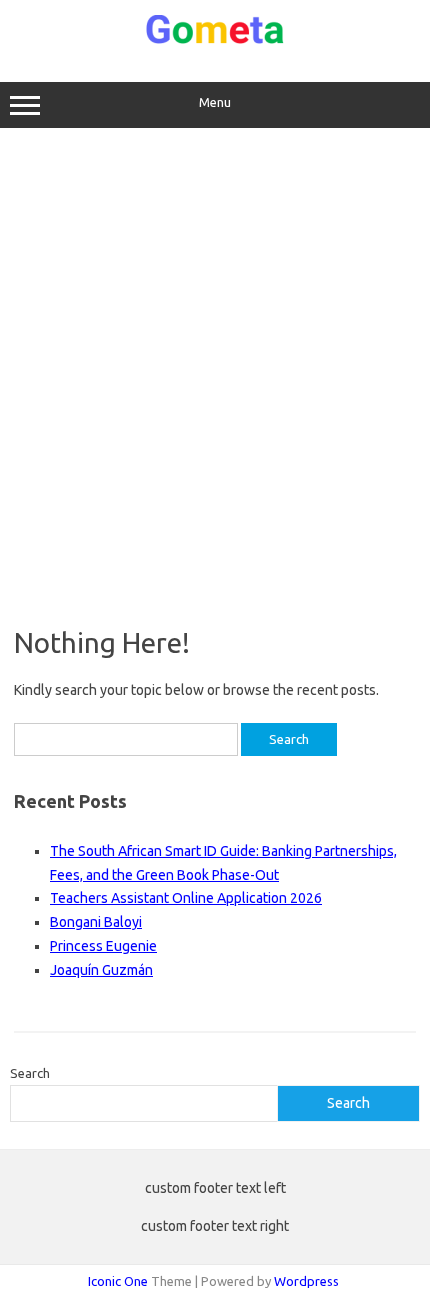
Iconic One (118, 1281)
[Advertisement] (215, 377)
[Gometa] (215, 40)
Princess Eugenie (103, 946)
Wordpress (306, 1281)
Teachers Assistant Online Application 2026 (186, 898)
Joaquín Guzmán (101, 970)
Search (30, 1073)
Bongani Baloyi (96, 922)
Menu (215, 102)
